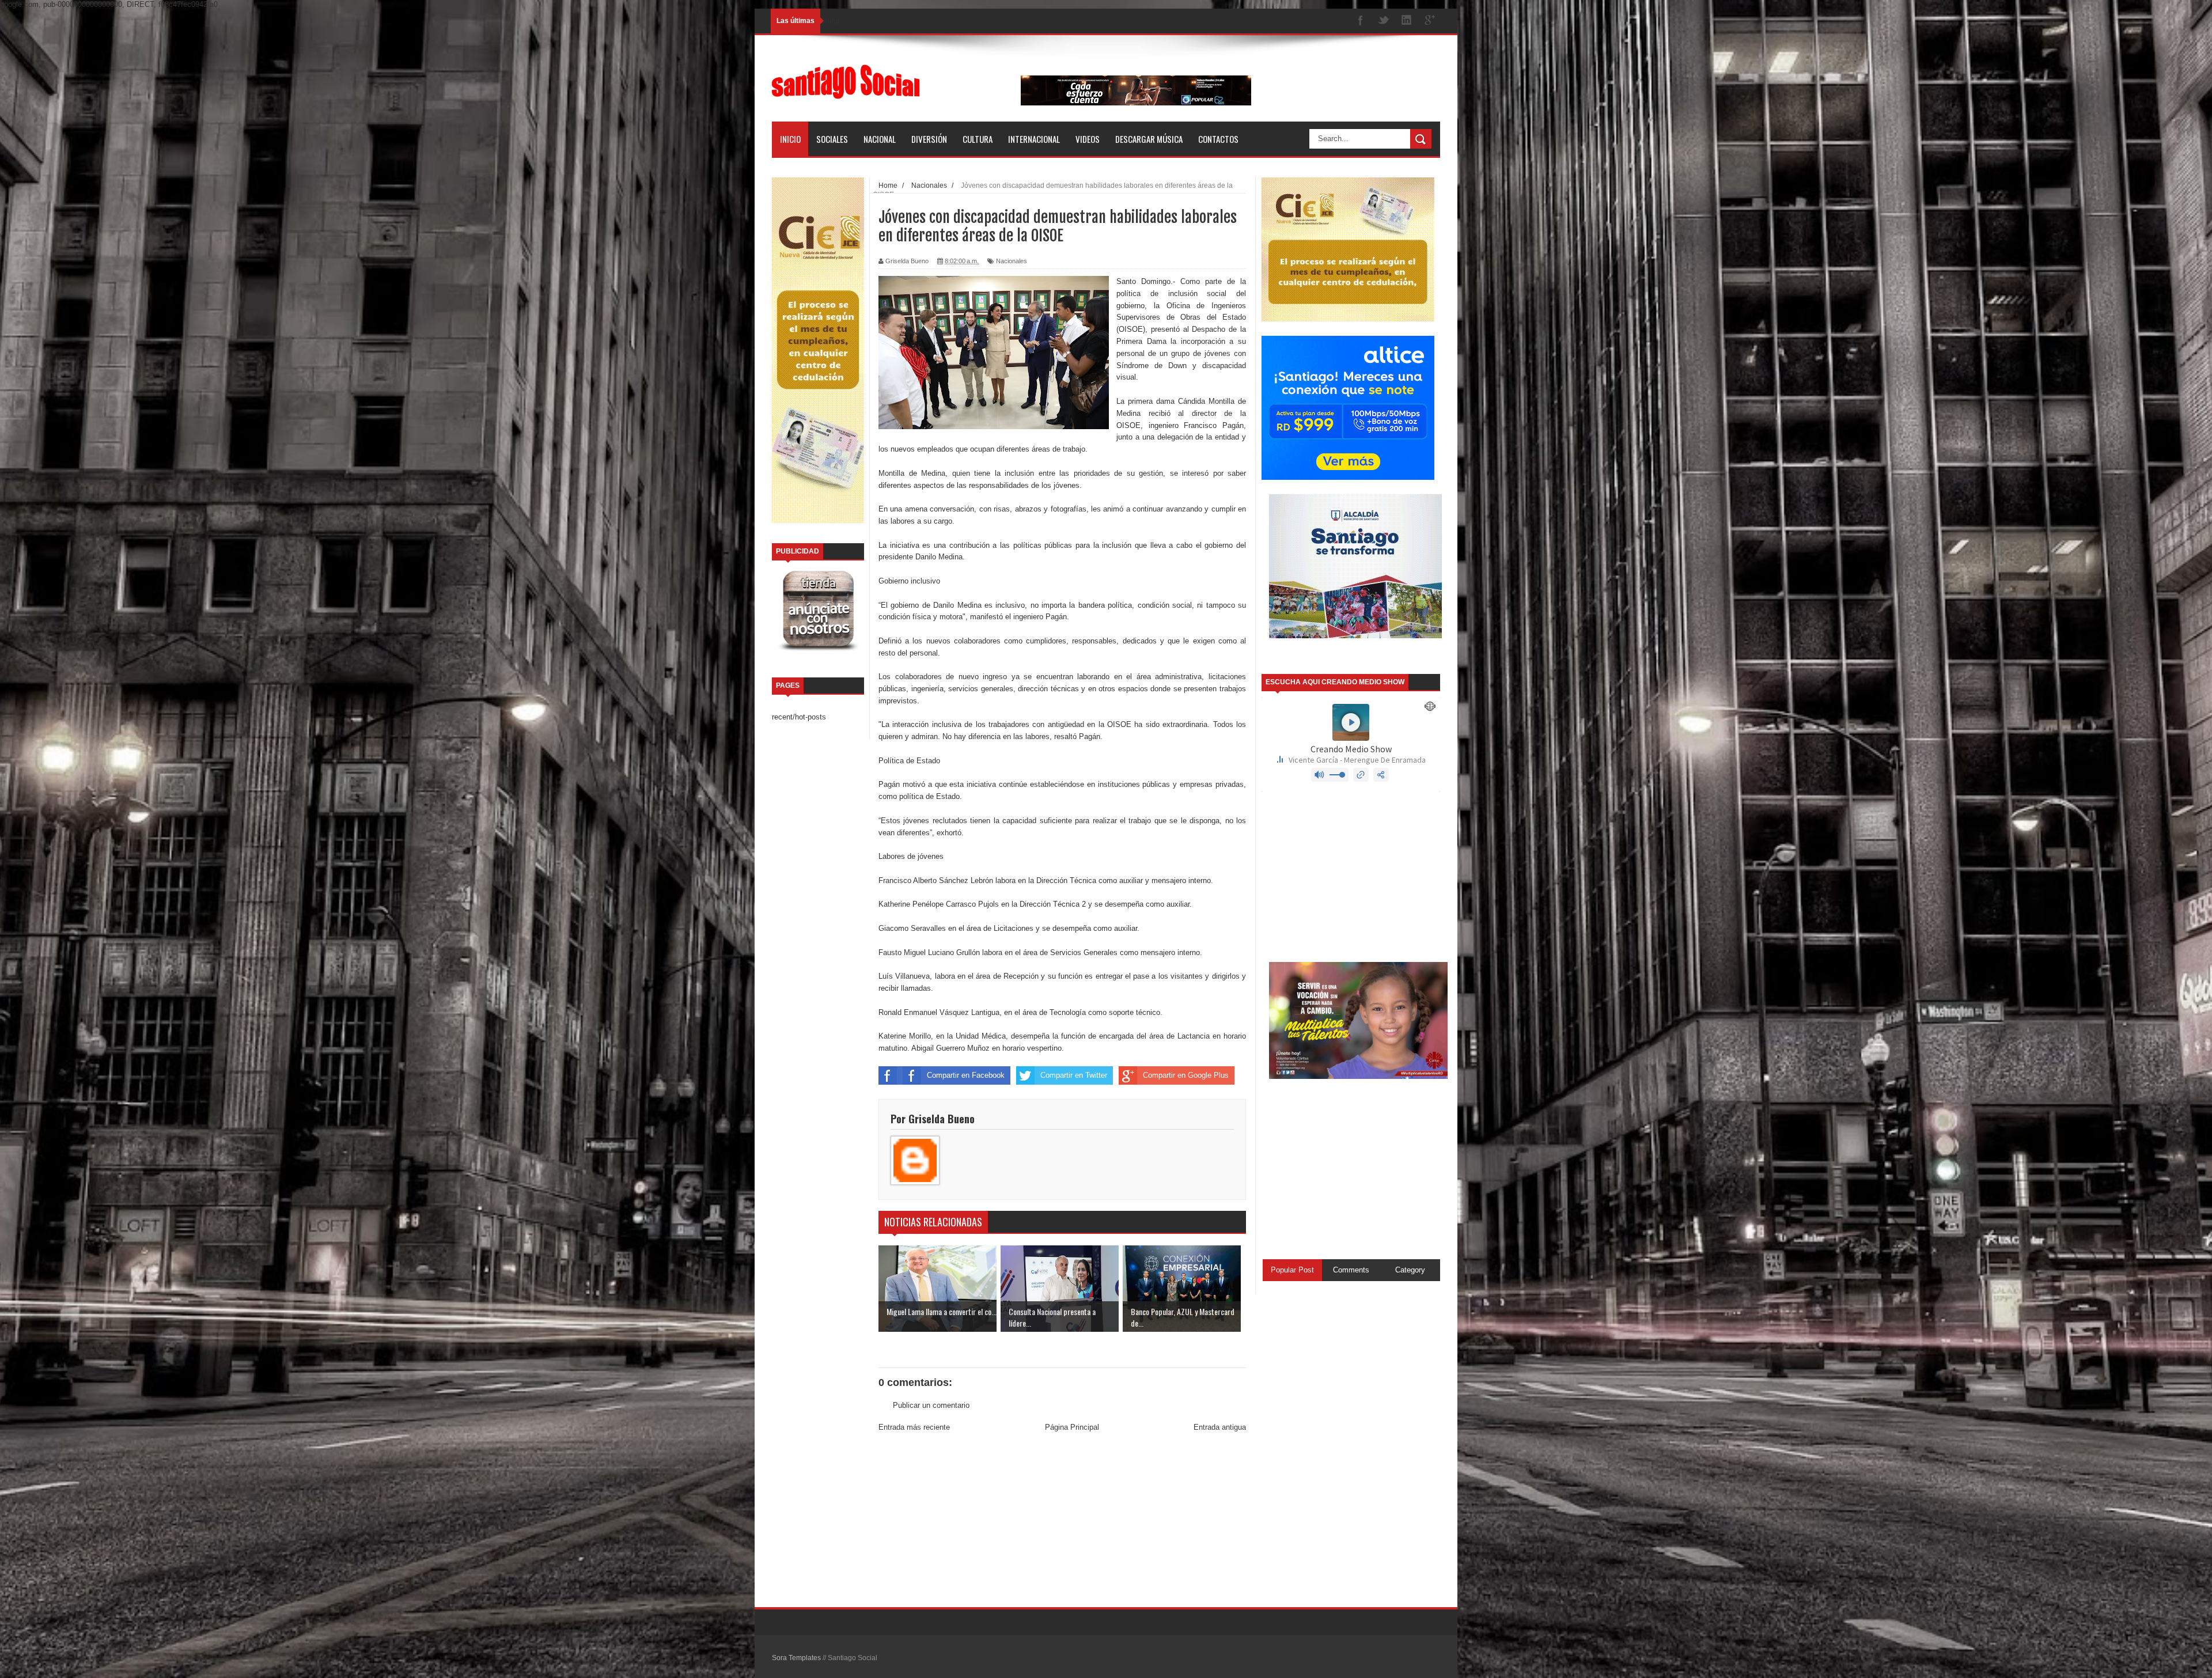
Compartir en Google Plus (1186, 1075)
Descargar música (1149, 139)
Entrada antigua (1220, 1427)
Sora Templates (796, 1658)
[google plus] (1430, 21)
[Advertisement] (1062, 1521)
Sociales (832, 139)
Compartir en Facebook (966, 1075)
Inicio (790, 139)
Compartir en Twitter (1074, 1075)
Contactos (1218, 139)
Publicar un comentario (931, 1405)
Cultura (978, 139)
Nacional (880, 139)
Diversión (929, 139)
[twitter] (1384, 21)
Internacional (1034, 139)
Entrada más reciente (914, 1427)
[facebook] (1361, 21)
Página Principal (1072, 1427)
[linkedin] (1407, 21)
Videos (1088, 139)
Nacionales (1012, 261)
